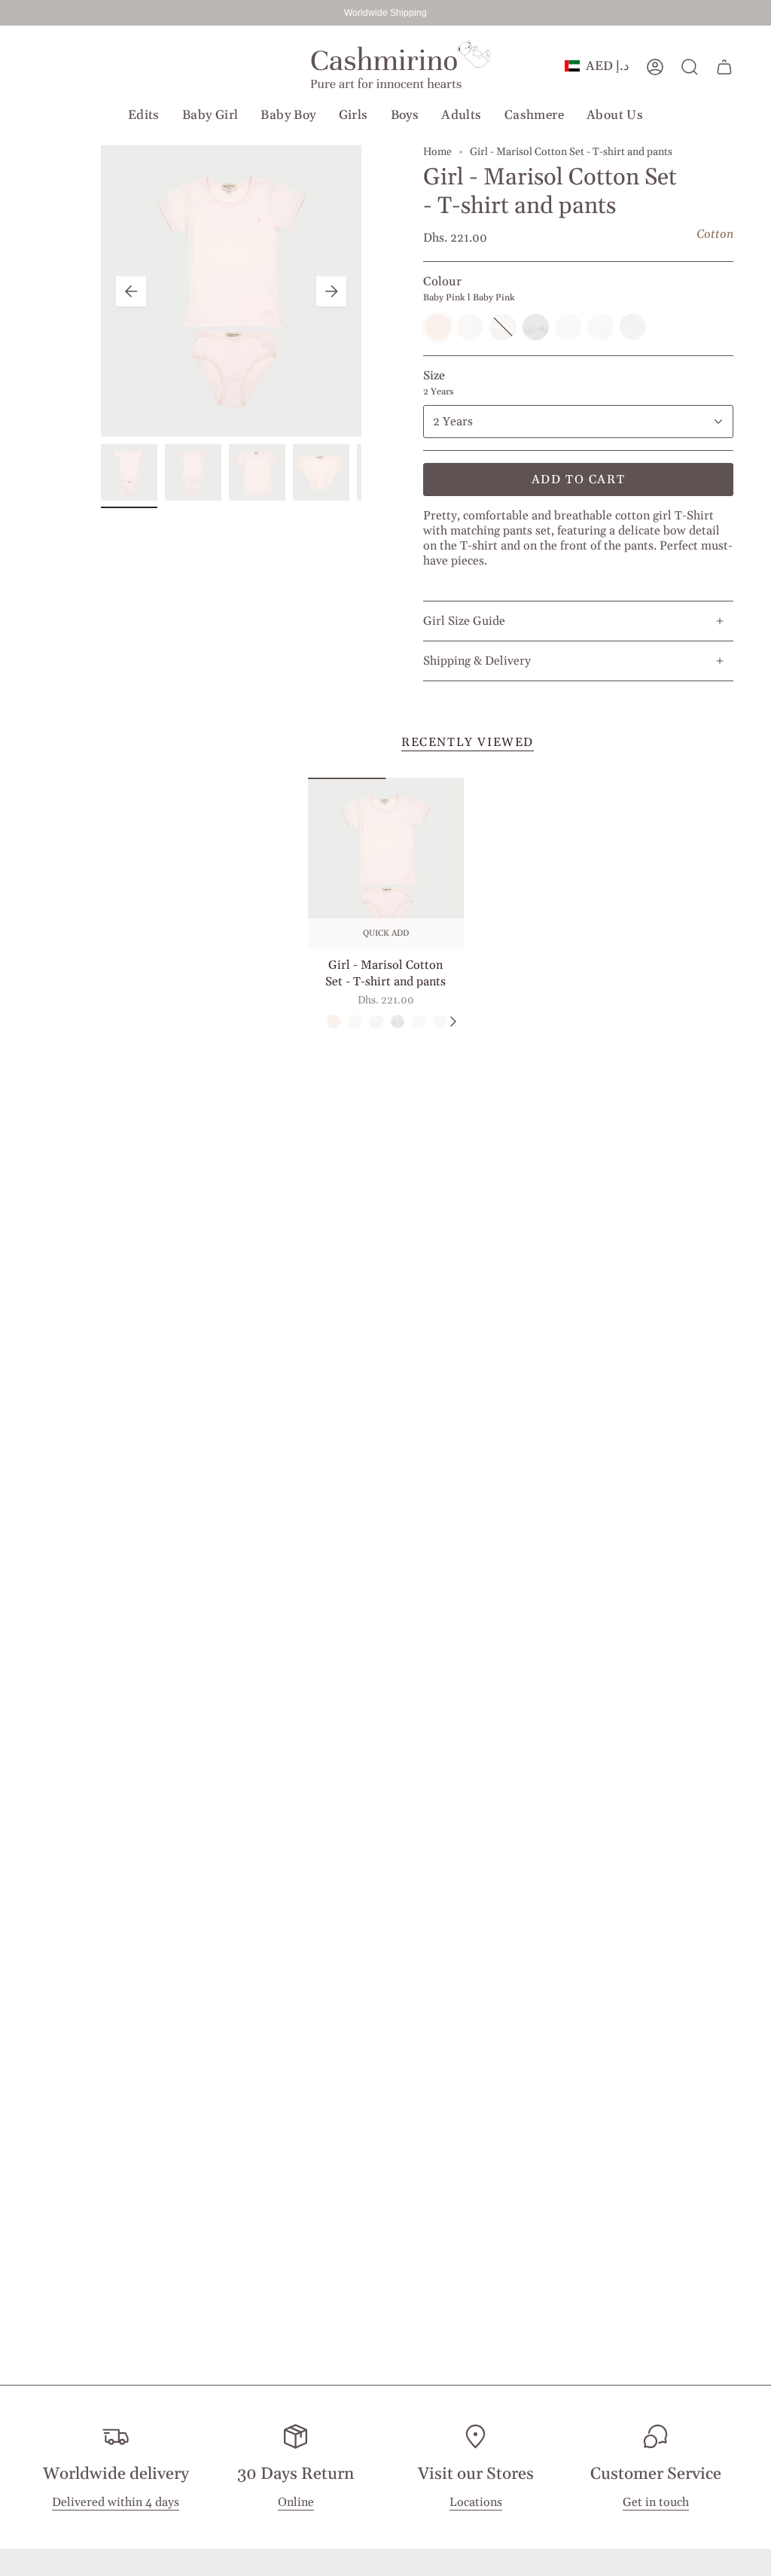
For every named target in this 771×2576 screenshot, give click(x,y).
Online (296, 2502)
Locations (476, 2502)
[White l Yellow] (376, 1022)
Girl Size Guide (464, 621)
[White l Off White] (398, 1022)
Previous (131, 291)
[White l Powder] (440, 1022)
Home (437, 152)
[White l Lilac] (419, 1022)
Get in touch (656, 2502)
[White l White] (355, 1022)
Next (331, 291)
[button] (144, 115)
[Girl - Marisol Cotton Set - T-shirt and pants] (386, 863)
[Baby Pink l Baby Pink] (334, 1022)
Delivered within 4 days (116, 2502)
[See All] (453, 1022)
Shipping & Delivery (477, 661)
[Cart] (724, 67)
